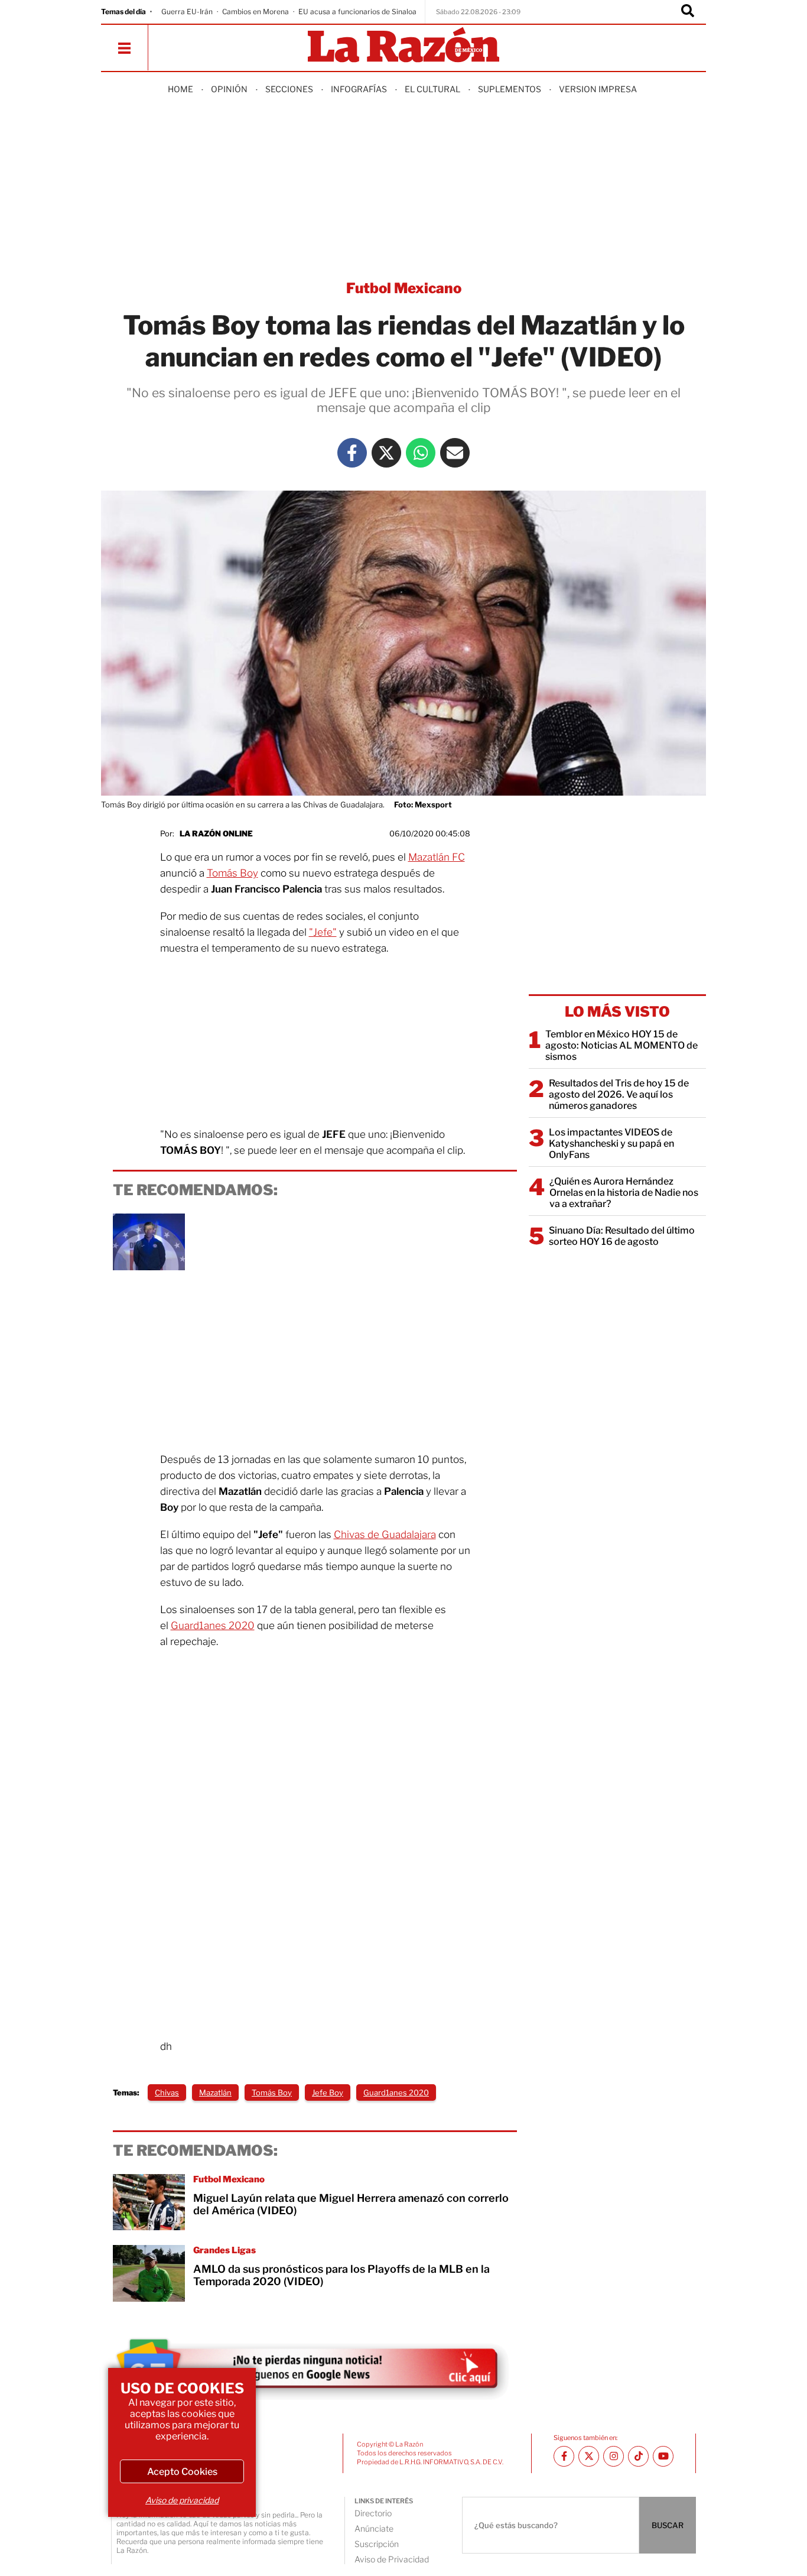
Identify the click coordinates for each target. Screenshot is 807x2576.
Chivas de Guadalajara (385, 1534)
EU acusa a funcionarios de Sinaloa (357, 12)
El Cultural (432, 89)
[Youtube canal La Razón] (663, 2456)
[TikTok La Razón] (638, 2456)
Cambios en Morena (256, 12)
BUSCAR (668, 2525)
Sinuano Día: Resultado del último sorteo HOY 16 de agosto (622, 1236)
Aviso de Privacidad (392, 2559)
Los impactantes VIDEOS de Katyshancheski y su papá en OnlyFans (611, 1143)
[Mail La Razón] (455, 453)
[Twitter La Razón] (386, 453)
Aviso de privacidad (182, 2500)
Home (180, 89)
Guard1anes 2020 (213, 1626)
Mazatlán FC (437, 857)
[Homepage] (403, 46)
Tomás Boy (232, 873)
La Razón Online (216, 833)
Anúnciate (374, 2528)
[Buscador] (688, 12)
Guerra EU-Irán (187, 12)
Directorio (373, 2513)
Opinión (229, 89)
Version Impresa (598, 89)
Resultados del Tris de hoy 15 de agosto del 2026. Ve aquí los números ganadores (619, 1094)
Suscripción (377, 2544)
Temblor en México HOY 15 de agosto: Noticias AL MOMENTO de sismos (621, 1045)
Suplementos (510, 89)
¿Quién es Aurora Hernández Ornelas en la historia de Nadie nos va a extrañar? (624, 1193)
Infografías (359, 89)
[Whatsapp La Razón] (421, 453)
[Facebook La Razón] (352, 453)
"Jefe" (323, 932)
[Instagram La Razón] (614, 2456)
